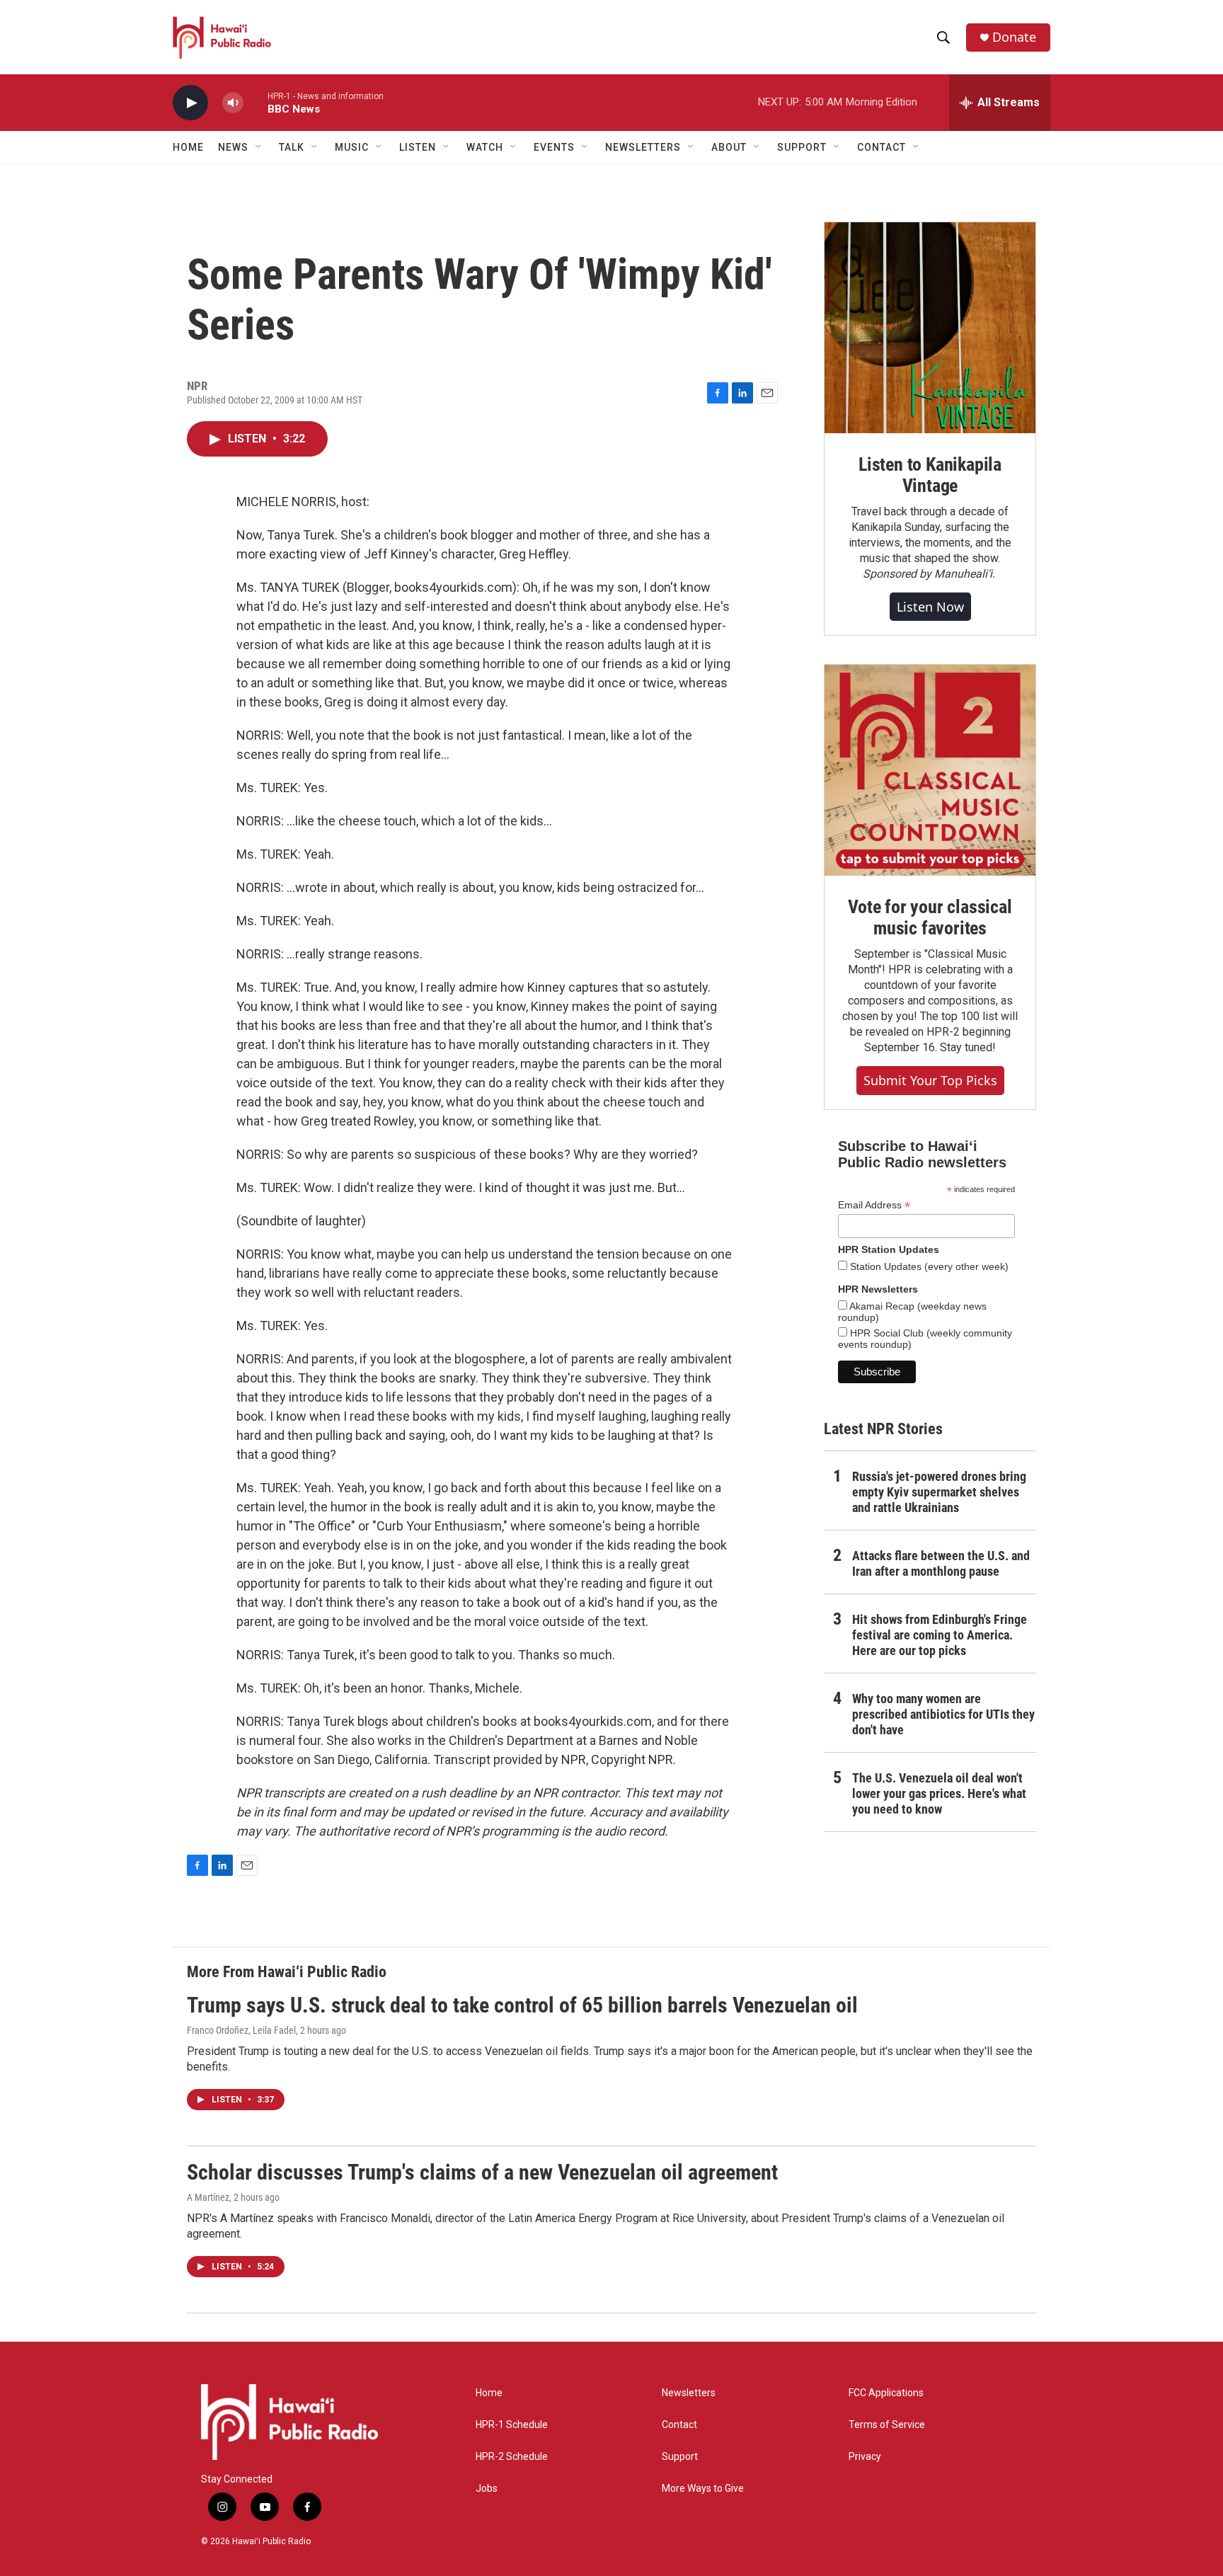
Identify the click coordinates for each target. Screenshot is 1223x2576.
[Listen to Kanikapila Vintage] (930, 328)
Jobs (487, 2489)
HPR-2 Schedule (512, 2457)
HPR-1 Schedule (512, 2425)
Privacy (865, 2457)
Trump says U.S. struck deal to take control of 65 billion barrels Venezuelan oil (522, 2005)
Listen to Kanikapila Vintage (930, 475)
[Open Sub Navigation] (259, 147)
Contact (679, 2425)
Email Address (874, 1205)
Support (680, 2457)
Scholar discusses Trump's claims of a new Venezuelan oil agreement (482, 2172)
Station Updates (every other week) (928, 1266)
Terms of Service (887, 2425)
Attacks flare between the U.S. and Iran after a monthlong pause (941, 1563)
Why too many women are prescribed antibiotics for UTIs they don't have (943, 1714)
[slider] (255, 102)
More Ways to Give (703, 2489)
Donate (1014, 37)
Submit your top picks (930, 1080)
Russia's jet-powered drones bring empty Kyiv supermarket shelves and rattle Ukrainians (939, 1492)
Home (188, 147)
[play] (190, 103)
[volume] (233, 103)
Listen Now (930, 607)
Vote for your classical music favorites (930, 917)
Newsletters (689, 2393)
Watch (485, 147)
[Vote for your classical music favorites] (930, 770)
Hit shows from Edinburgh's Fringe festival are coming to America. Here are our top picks (940, 1635)
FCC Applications (886, 2393)
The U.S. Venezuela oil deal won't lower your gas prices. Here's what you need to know (939, 1793)
